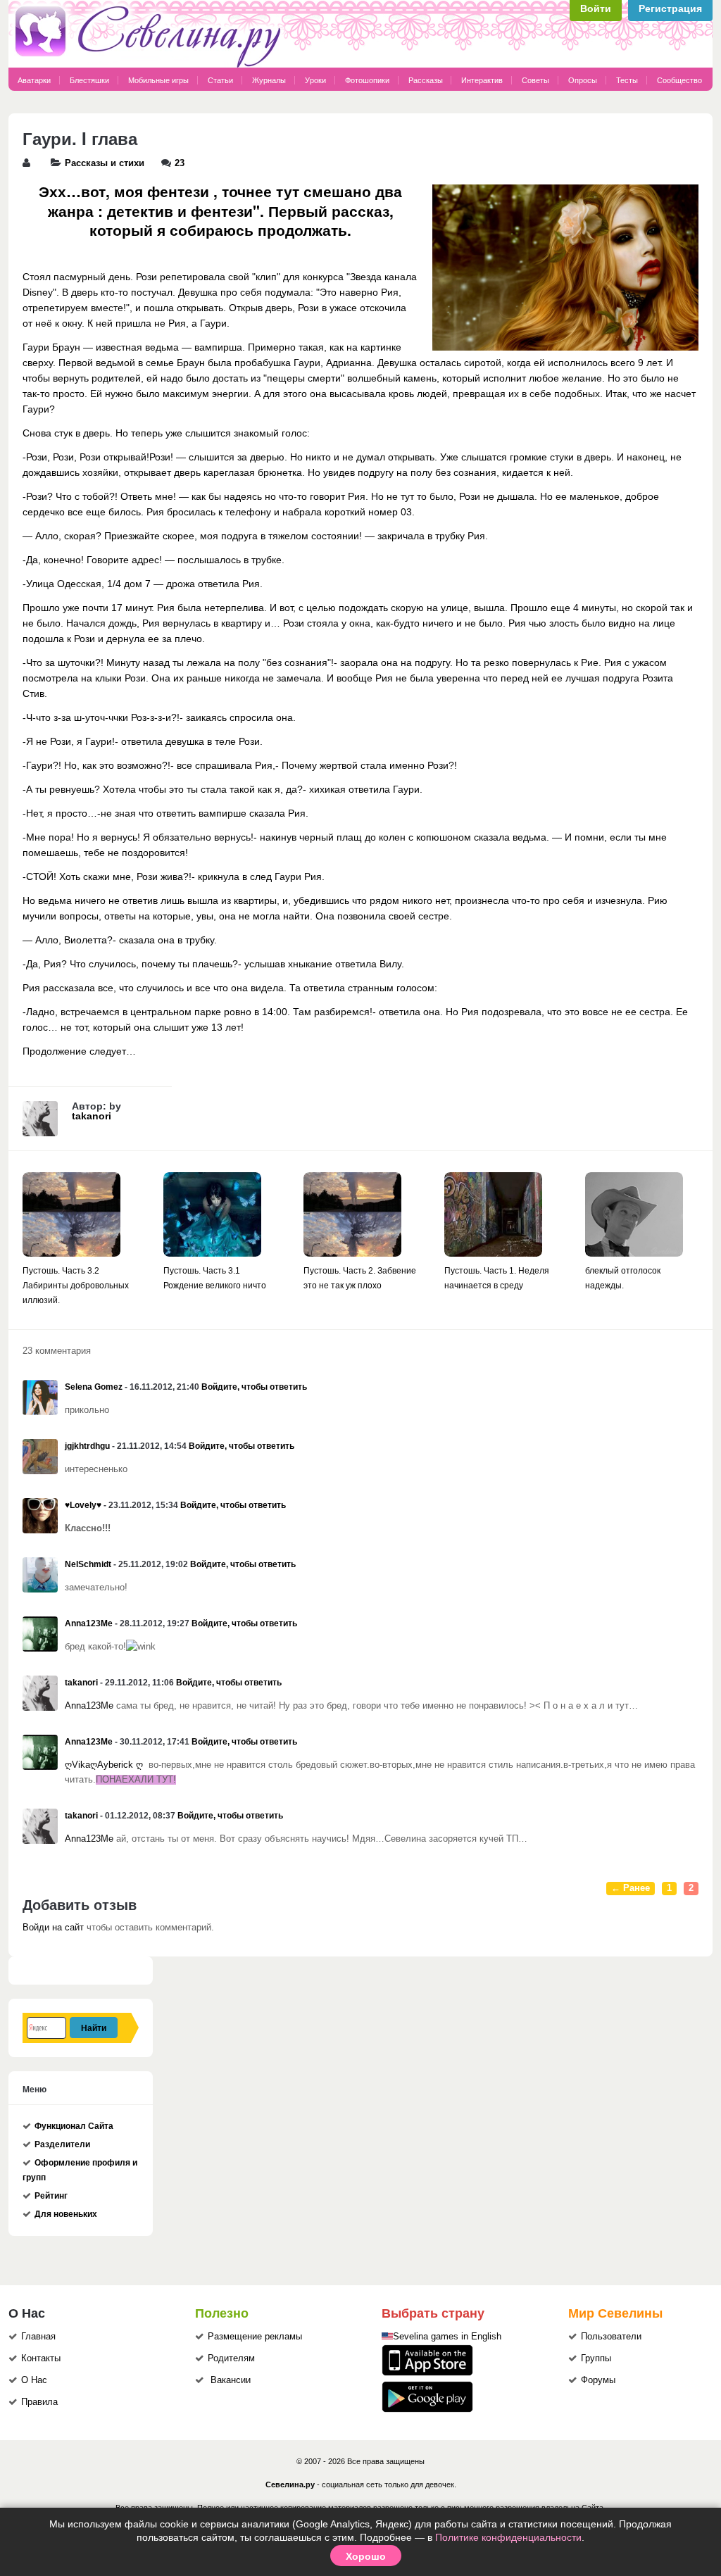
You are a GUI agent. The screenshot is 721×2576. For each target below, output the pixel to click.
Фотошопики (367, 80)
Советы (535, 80)
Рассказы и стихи (105, 163)
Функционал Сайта (74, 2126)
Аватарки (34, 80)
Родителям (231, 2358)
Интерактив (482, 80)
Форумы (598, 2380)
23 (180, 163)
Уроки (315, 80)
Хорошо (366, 2556)
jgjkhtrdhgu (87, 1446)
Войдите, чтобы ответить (254, 1387)
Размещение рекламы (255, 2337)
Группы (596, 2358)
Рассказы (427, 80)
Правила (39, 2402)
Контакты (41, 2358)
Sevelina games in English (447, 2337)
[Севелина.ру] (151, 65)
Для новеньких (66, 2214)
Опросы (583, 80)
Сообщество (679, 80)
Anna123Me (89, 1623)
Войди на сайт (53, 1928)
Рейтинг (51, 2196)
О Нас (34, 2380)
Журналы (269, 80)
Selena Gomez (94, 1387)
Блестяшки (89, 80)
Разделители (62, 2144)
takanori (92, 1116)
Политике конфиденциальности (508, 2537)
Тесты (627, 80)
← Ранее (631, 1888)
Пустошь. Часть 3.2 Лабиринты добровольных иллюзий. (76, 1286)
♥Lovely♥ (83, 1505)
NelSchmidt (88, 1564)
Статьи (220, 80)
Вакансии (231, 2380)
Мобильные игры (158, 80)
